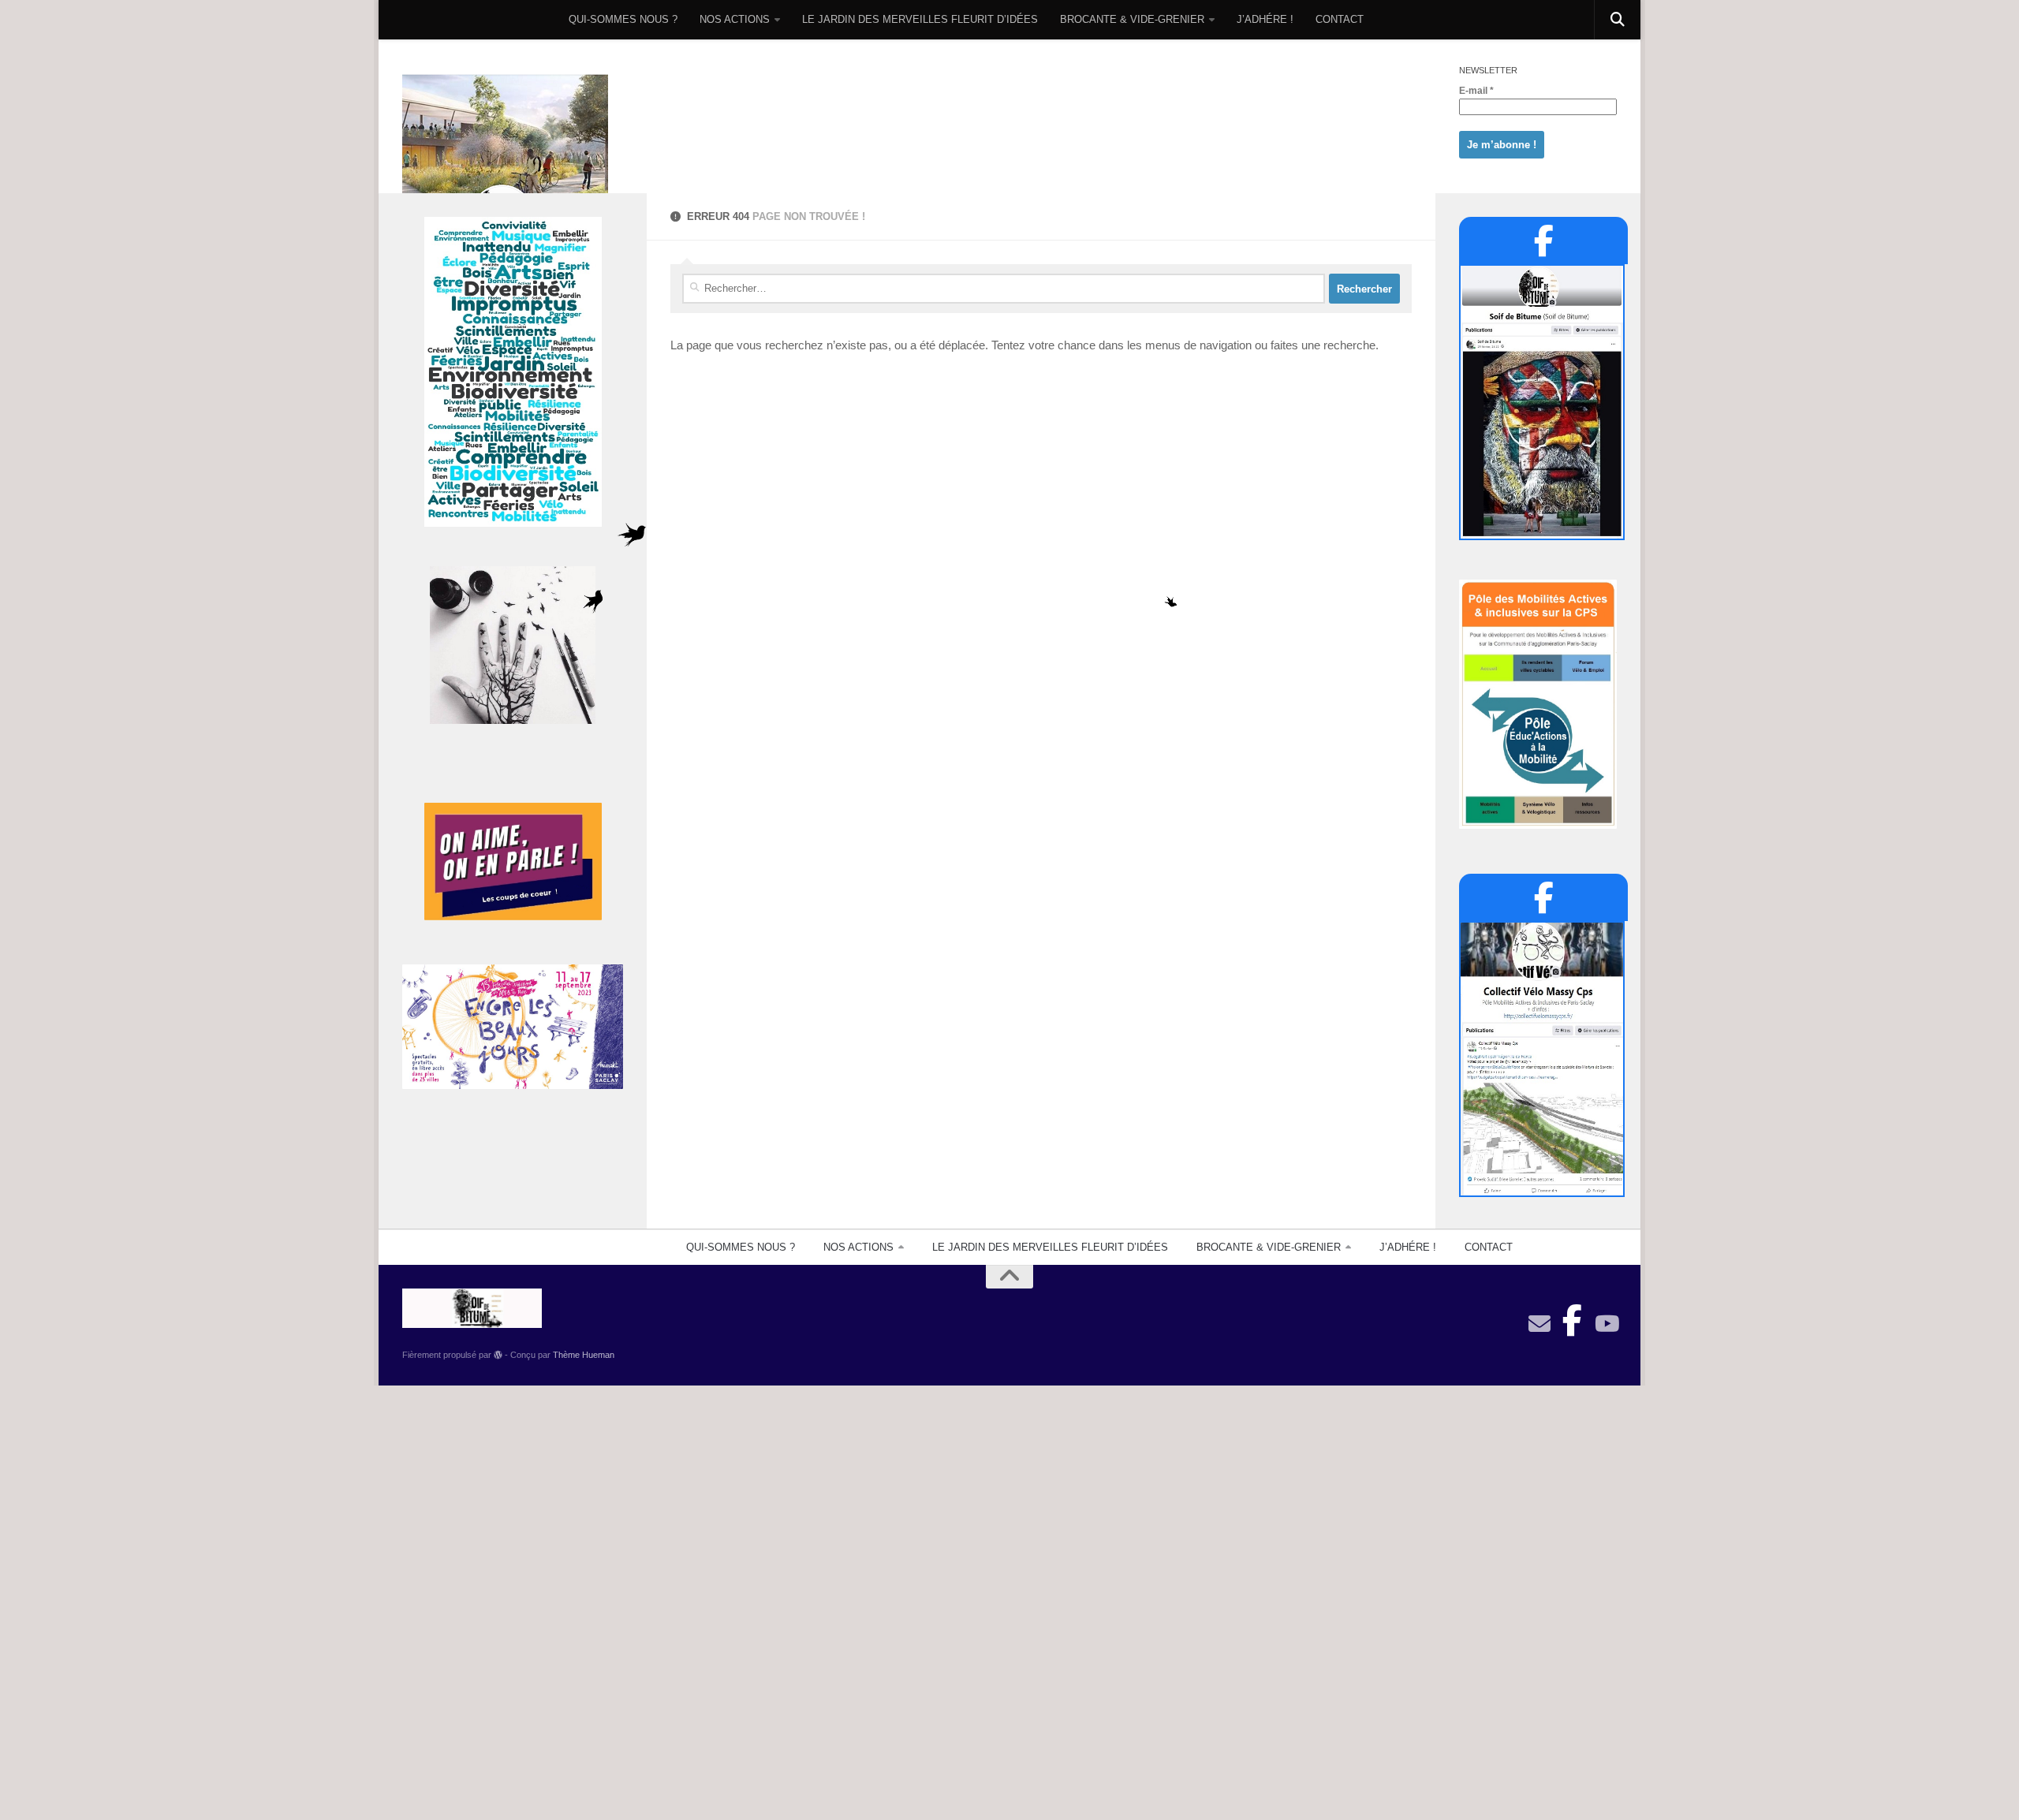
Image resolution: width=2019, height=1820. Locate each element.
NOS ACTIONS (735, 19)
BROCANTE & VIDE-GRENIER (1132, 19)
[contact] (1539, 1324)
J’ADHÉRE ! (1265, 19)
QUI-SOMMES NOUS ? (623, 19)
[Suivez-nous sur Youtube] (1606, 1324)
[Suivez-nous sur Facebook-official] (1573, 1316)
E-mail (1476, 91)
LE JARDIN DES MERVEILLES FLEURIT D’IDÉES (920, 19)
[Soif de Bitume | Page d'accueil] (505, 160)
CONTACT (1340, 19)
